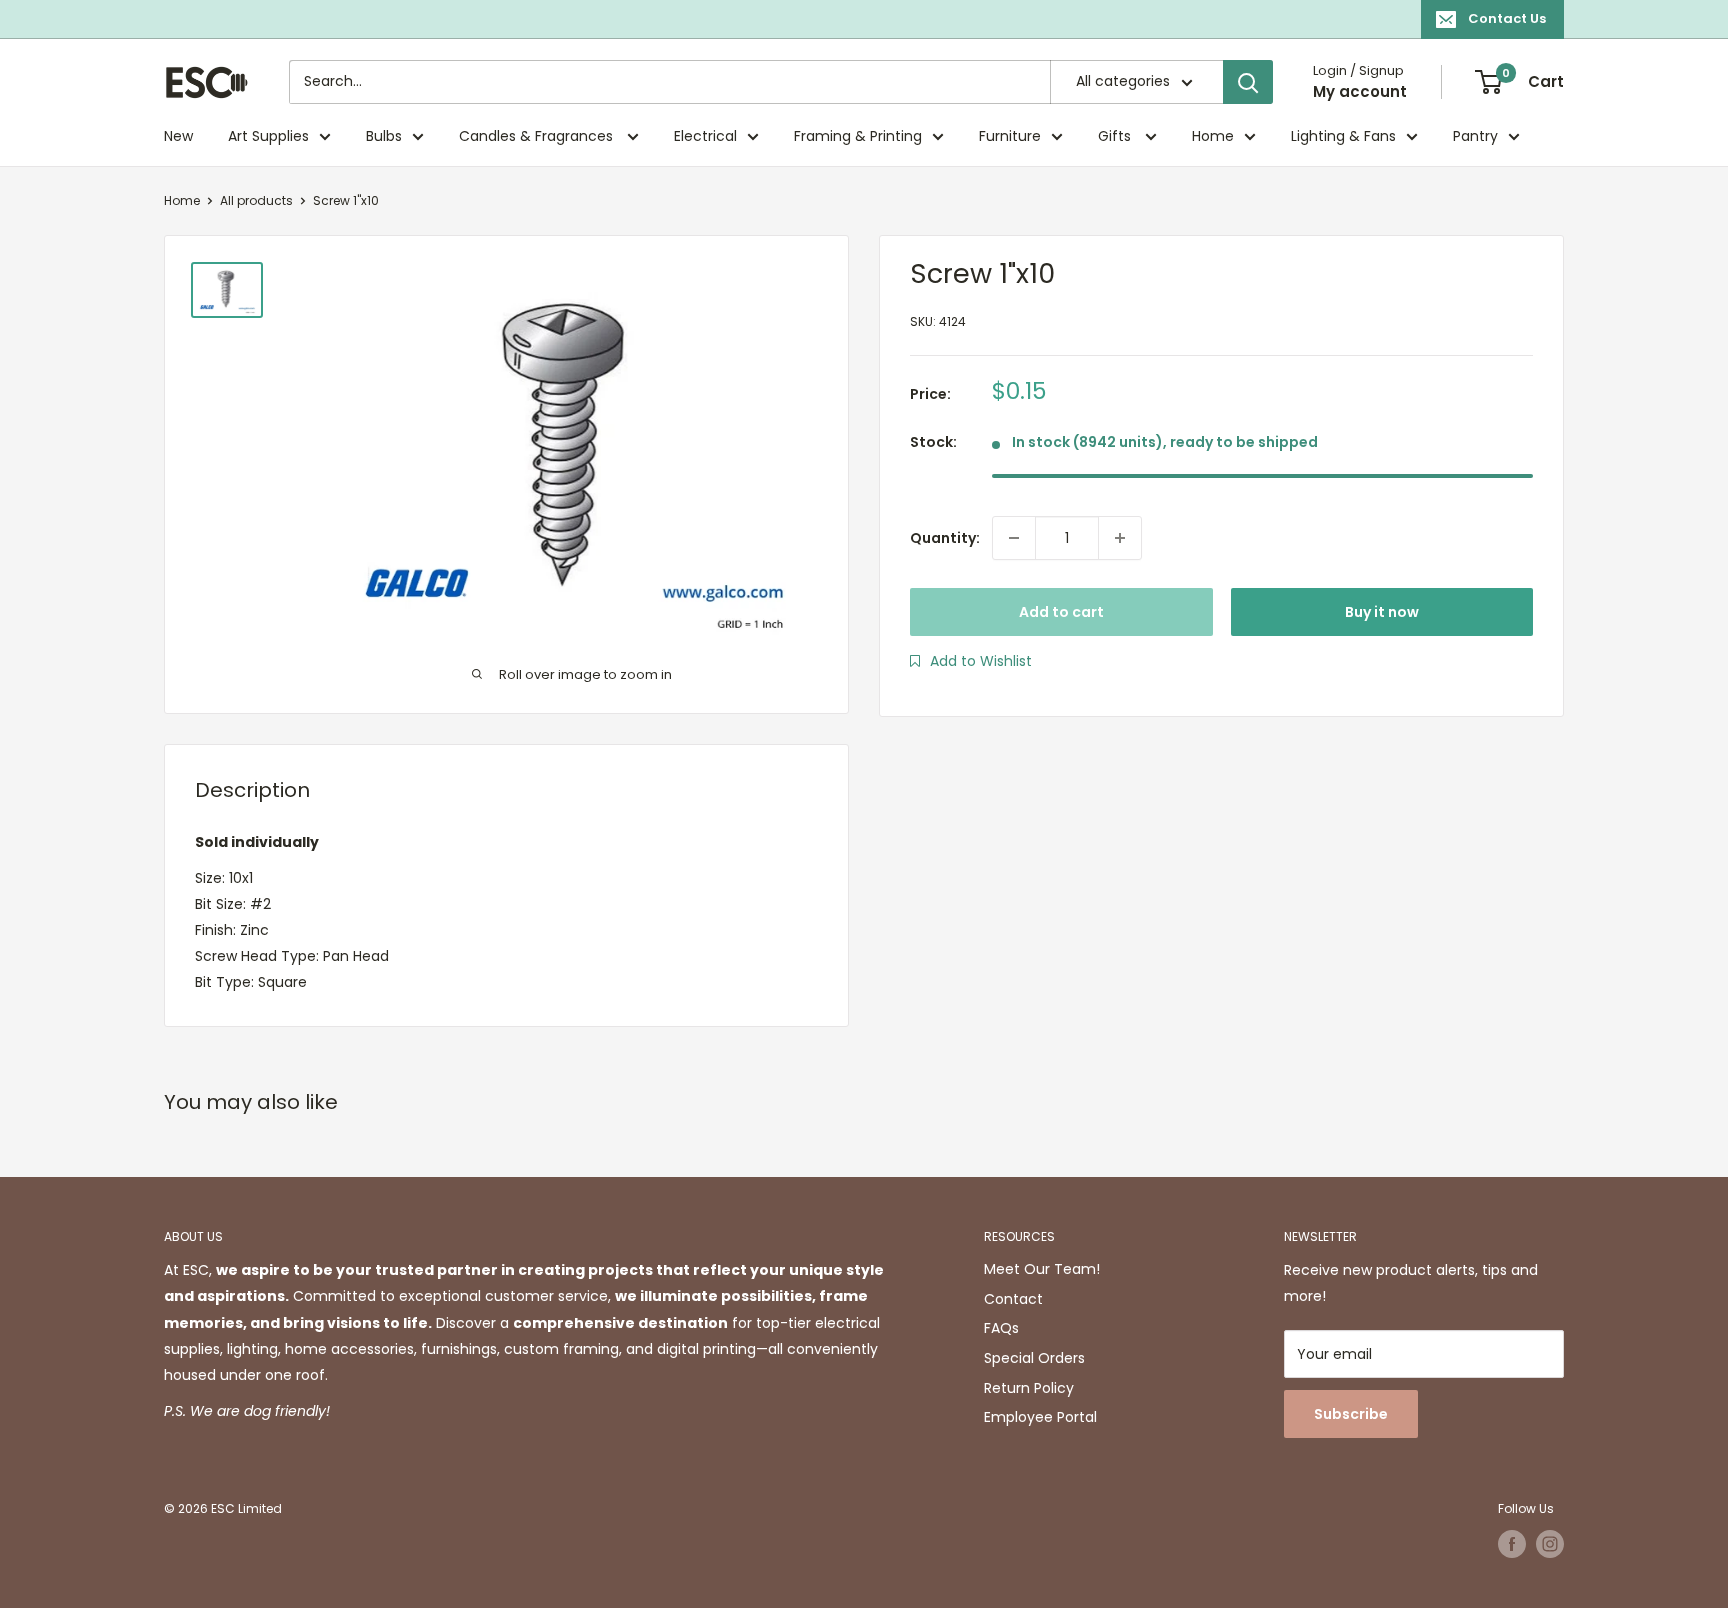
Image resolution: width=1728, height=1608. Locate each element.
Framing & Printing (858, 136)
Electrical (705, 136)
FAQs (1001, 1328)
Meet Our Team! (1042, 1269)
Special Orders (1034, 1358)
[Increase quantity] (1120, 538)
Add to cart (1061, 612)
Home (1213, 136)
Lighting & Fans (1343, 136)
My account (1360, 91)
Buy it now (1382, 612)
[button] (971, 661)
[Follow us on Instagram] (1550, 1544)
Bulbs (384, 136)
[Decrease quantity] (1014, 538)
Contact (1013, 1299)
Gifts (1116, 136)
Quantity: (945, 538)
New (178, 136)
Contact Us (1507, 18)
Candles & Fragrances (538, 136)
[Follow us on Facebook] (1512, 1544)
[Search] (1248, 82)
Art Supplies (268, 136)
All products (256, 200)
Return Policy (1029, 1388)
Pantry (1475, 136)
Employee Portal (1040, 1417)
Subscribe (1351, 1414)
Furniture (1010, 136)
